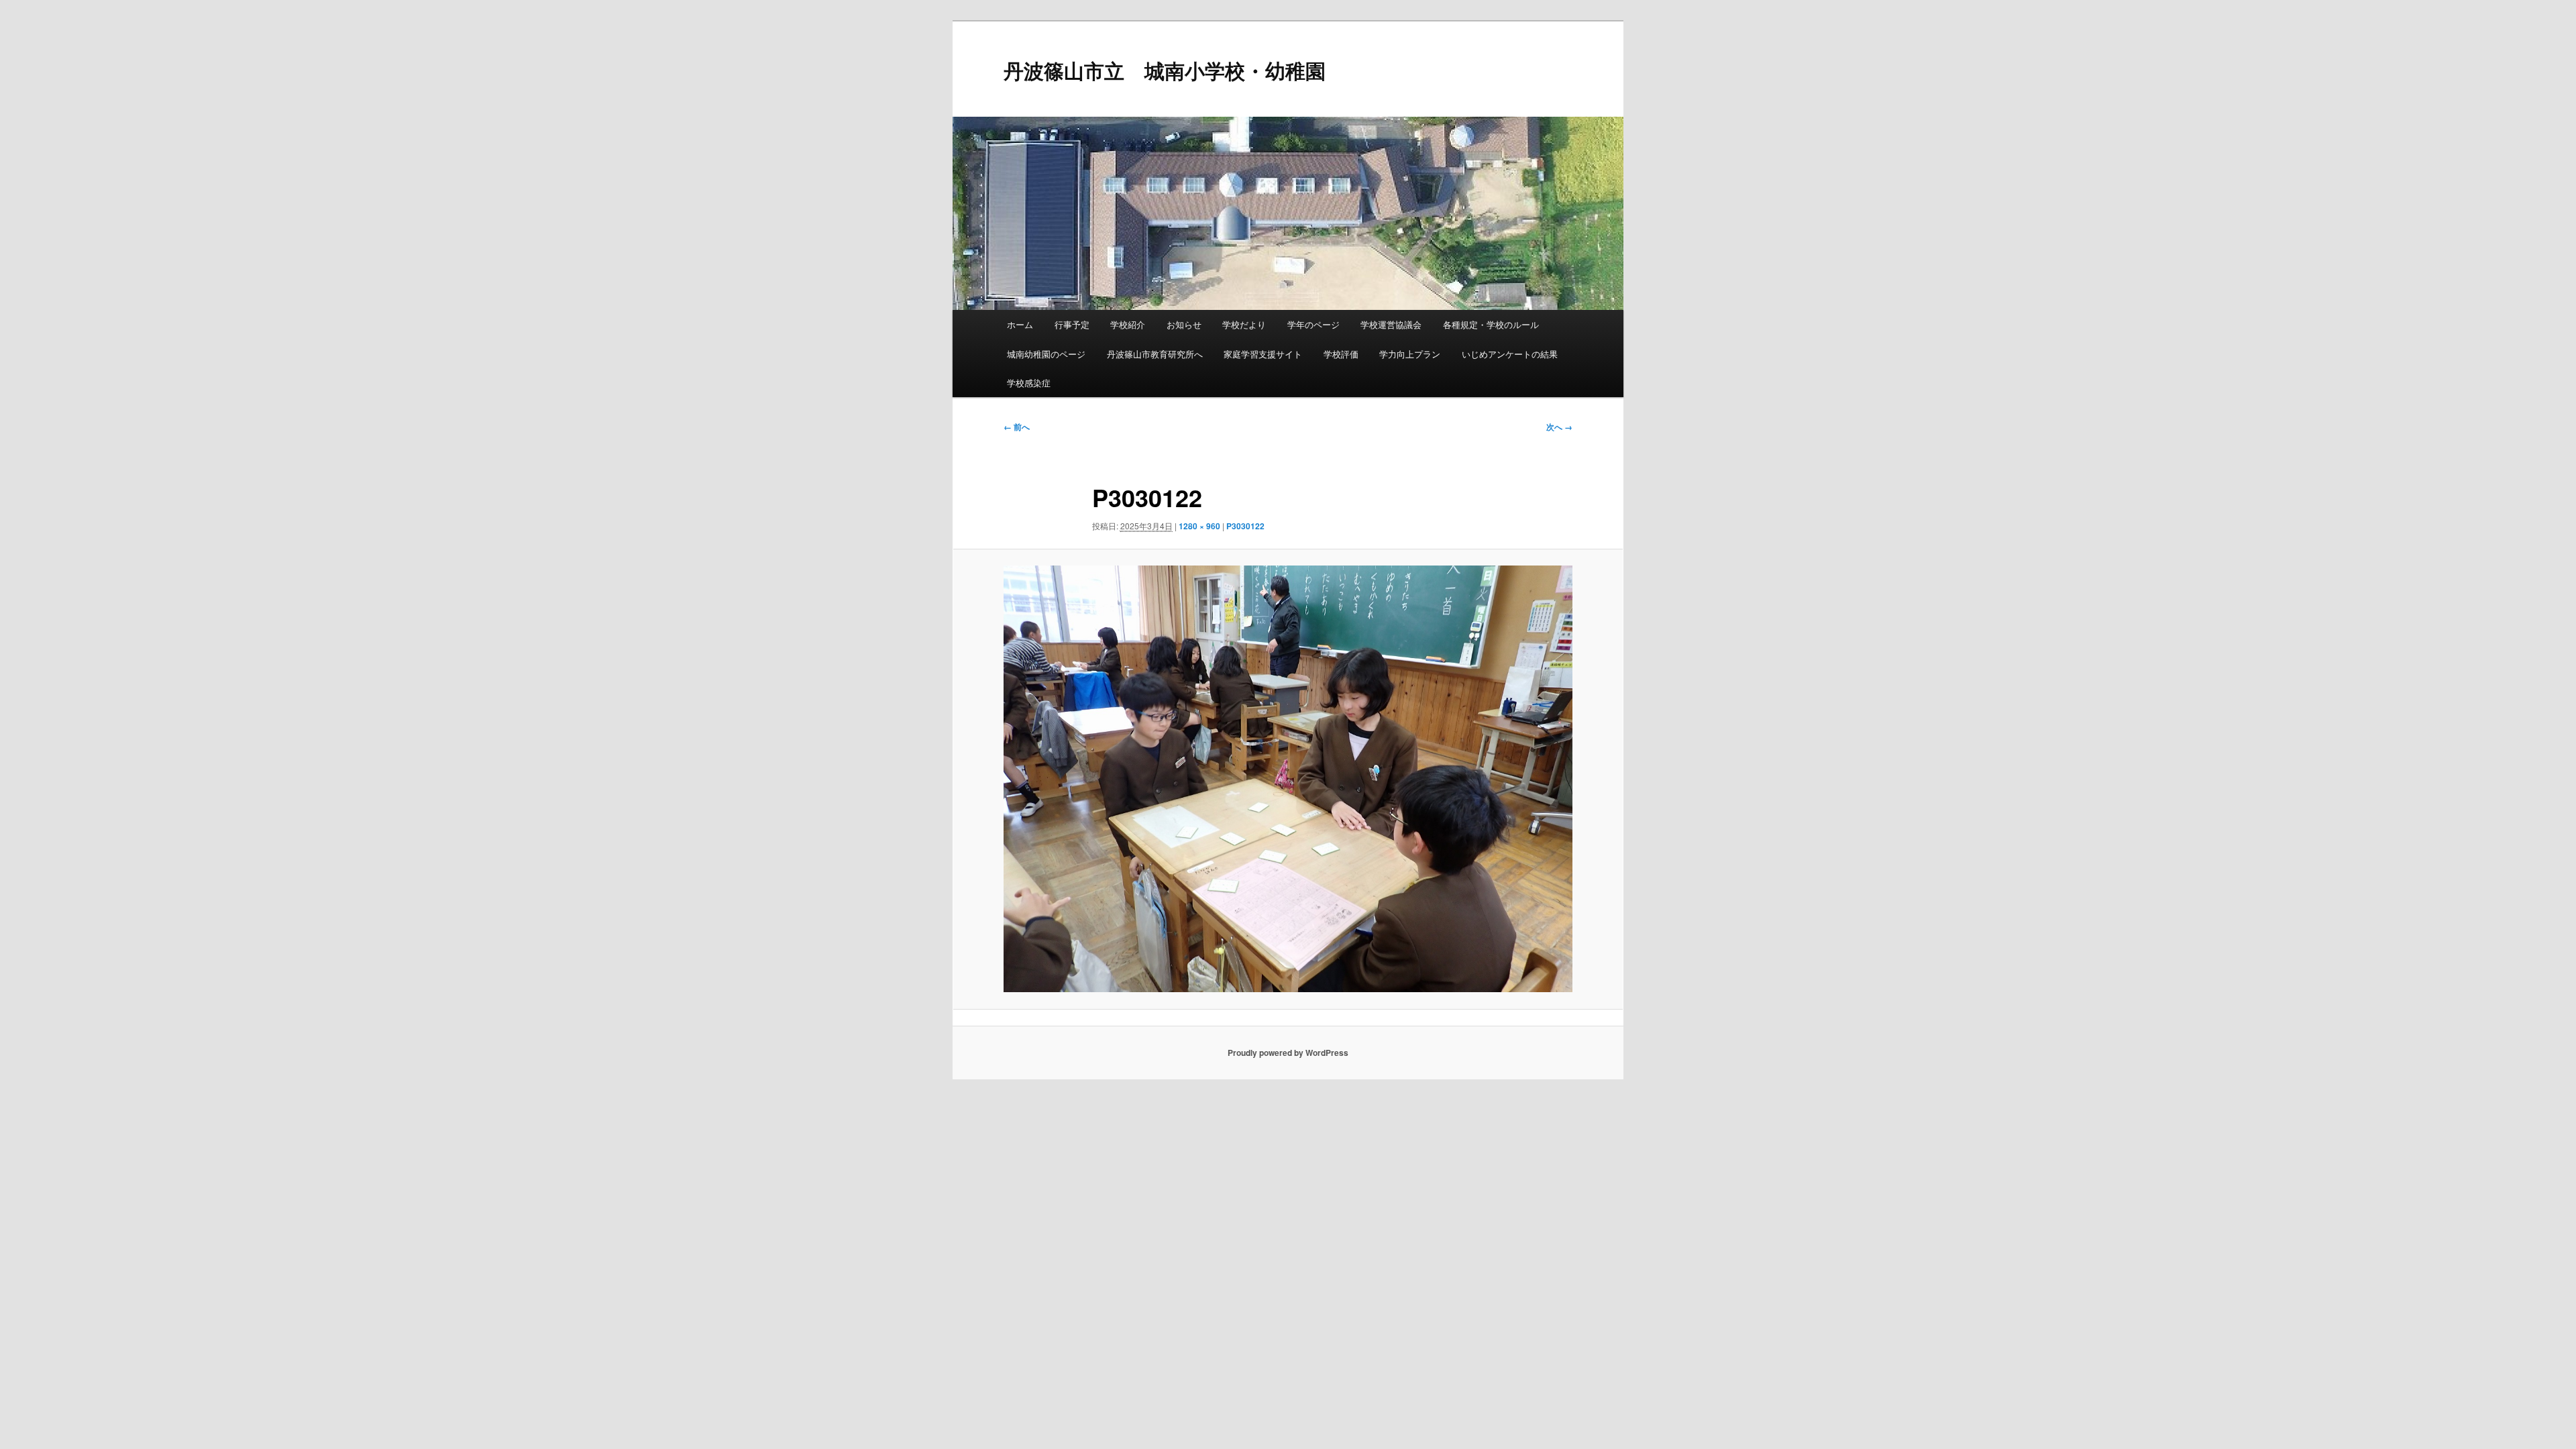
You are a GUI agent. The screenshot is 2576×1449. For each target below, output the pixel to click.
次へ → (1559, 427)
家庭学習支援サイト (1263, 354)
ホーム (1020, 324)
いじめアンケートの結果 (1510, 354)
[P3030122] (1288, 779)
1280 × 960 (1199, 526)
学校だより (1244, 324)
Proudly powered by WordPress (1288, 1053)
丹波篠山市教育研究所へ (1155, 354)
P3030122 (1245, 526)
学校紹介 (1128, 324)
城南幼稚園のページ (1046, 354)
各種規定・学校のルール (1491, 324)
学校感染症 (1029, 383)
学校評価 (1341, 354)
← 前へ (1017, 427)
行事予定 (1072, 324)
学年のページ (1313, 324)
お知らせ (1184, 324)
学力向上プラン (1410, 354)
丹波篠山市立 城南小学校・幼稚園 (1165, 70)
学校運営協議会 (1391, 324)
